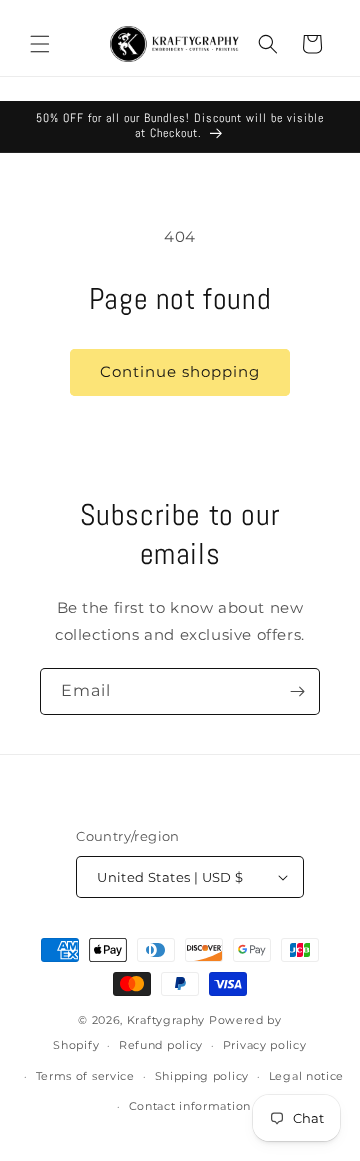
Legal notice (306, 1076)
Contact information (190, 1106)
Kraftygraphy (166, 1020)
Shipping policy (202, 1076)
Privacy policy (265, 1045)
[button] (40, 44)
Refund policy (161, 1045)
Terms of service (85, 1076)
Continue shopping (180, 371)
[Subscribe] (297, 691)
